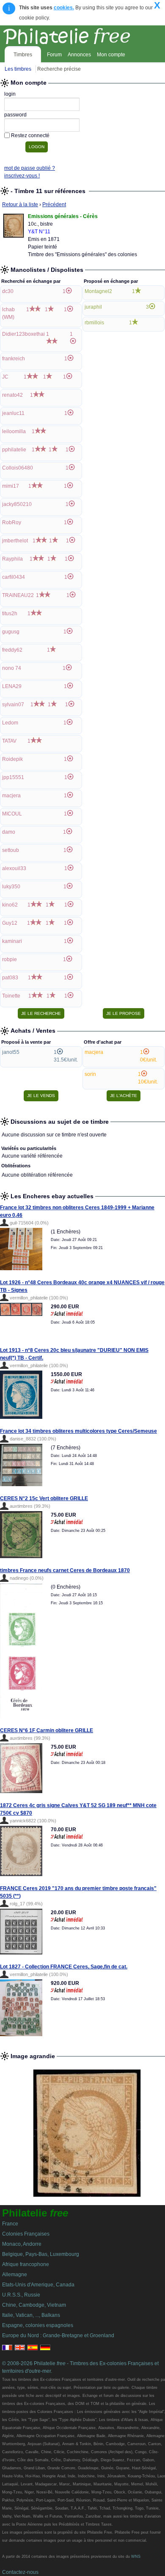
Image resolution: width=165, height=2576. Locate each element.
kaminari (12, 941)
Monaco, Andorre (22, 2244)
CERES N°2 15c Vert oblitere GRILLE (44, 1498)
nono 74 (12, 668)
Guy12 (10, 923)
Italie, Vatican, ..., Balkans (31, 2315)
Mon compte (111, 55)
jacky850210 (17, 504)
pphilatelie (14, 450)
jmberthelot (15, 541)
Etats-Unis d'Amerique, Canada (38, 2285)
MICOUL (12, 814)
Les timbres (18, 69)
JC (5, 377)
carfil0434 (14, 577)
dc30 (8, 291)
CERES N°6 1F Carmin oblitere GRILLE (47, 1730)
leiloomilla (14, 431)
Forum (54, 55)
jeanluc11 (13, 413)
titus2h (10, 614)
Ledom (10, 723)
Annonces (79, 55)
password (15, 115)
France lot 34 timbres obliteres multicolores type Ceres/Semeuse (78, 1431)
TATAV (9, 741)
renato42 (12, 395)
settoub (11, 850)
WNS (136, 2557)
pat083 (10, 978)
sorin (90, 1074)
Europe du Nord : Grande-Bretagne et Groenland (58, 2336)
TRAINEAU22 (18, 595)
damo (9, 832)
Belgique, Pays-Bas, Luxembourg (41, 2254)
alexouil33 (14, 868)
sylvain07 (13, 705)
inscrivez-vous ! (22, 176)
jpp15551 (13, 777)
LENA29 (12, 686)
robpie (10, 959)
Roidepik (12, 759)
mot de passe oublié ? (30, 168)
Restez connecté (30, 135)
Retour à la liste (20, 205)
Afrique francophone (26, 2264)
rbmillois (94, 323)
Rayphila (12, 559)
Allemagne (15, 2275)
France (10, 2224)
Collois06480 (18, 468)
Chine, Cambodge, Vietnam (34, 2305)
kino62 (10, 905)
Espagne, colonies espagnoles (38, 2325)
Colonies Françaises (26, 2234)
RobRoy (12, 522)
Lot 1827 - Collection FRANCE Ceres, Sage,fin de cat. (64, 1967)
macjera (11, 796)
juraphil (93, 307)
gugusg (11, 632)
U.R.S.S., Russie (21, 2295)
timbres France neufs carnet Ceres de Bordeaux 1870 (65, 1570)
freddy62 (12, 650)
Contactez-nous (20, 2572)
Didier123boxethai (23, 334)
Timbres (23, 55)
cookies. (64, 8)
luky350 (11, 887)
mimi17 (11, 486)
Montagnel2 (98, 291)
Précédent (54, 205)
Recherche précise (59, 69)
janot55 (11, 1052)
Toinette (11, 996)
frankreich (14, 359)
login (10, 94)
